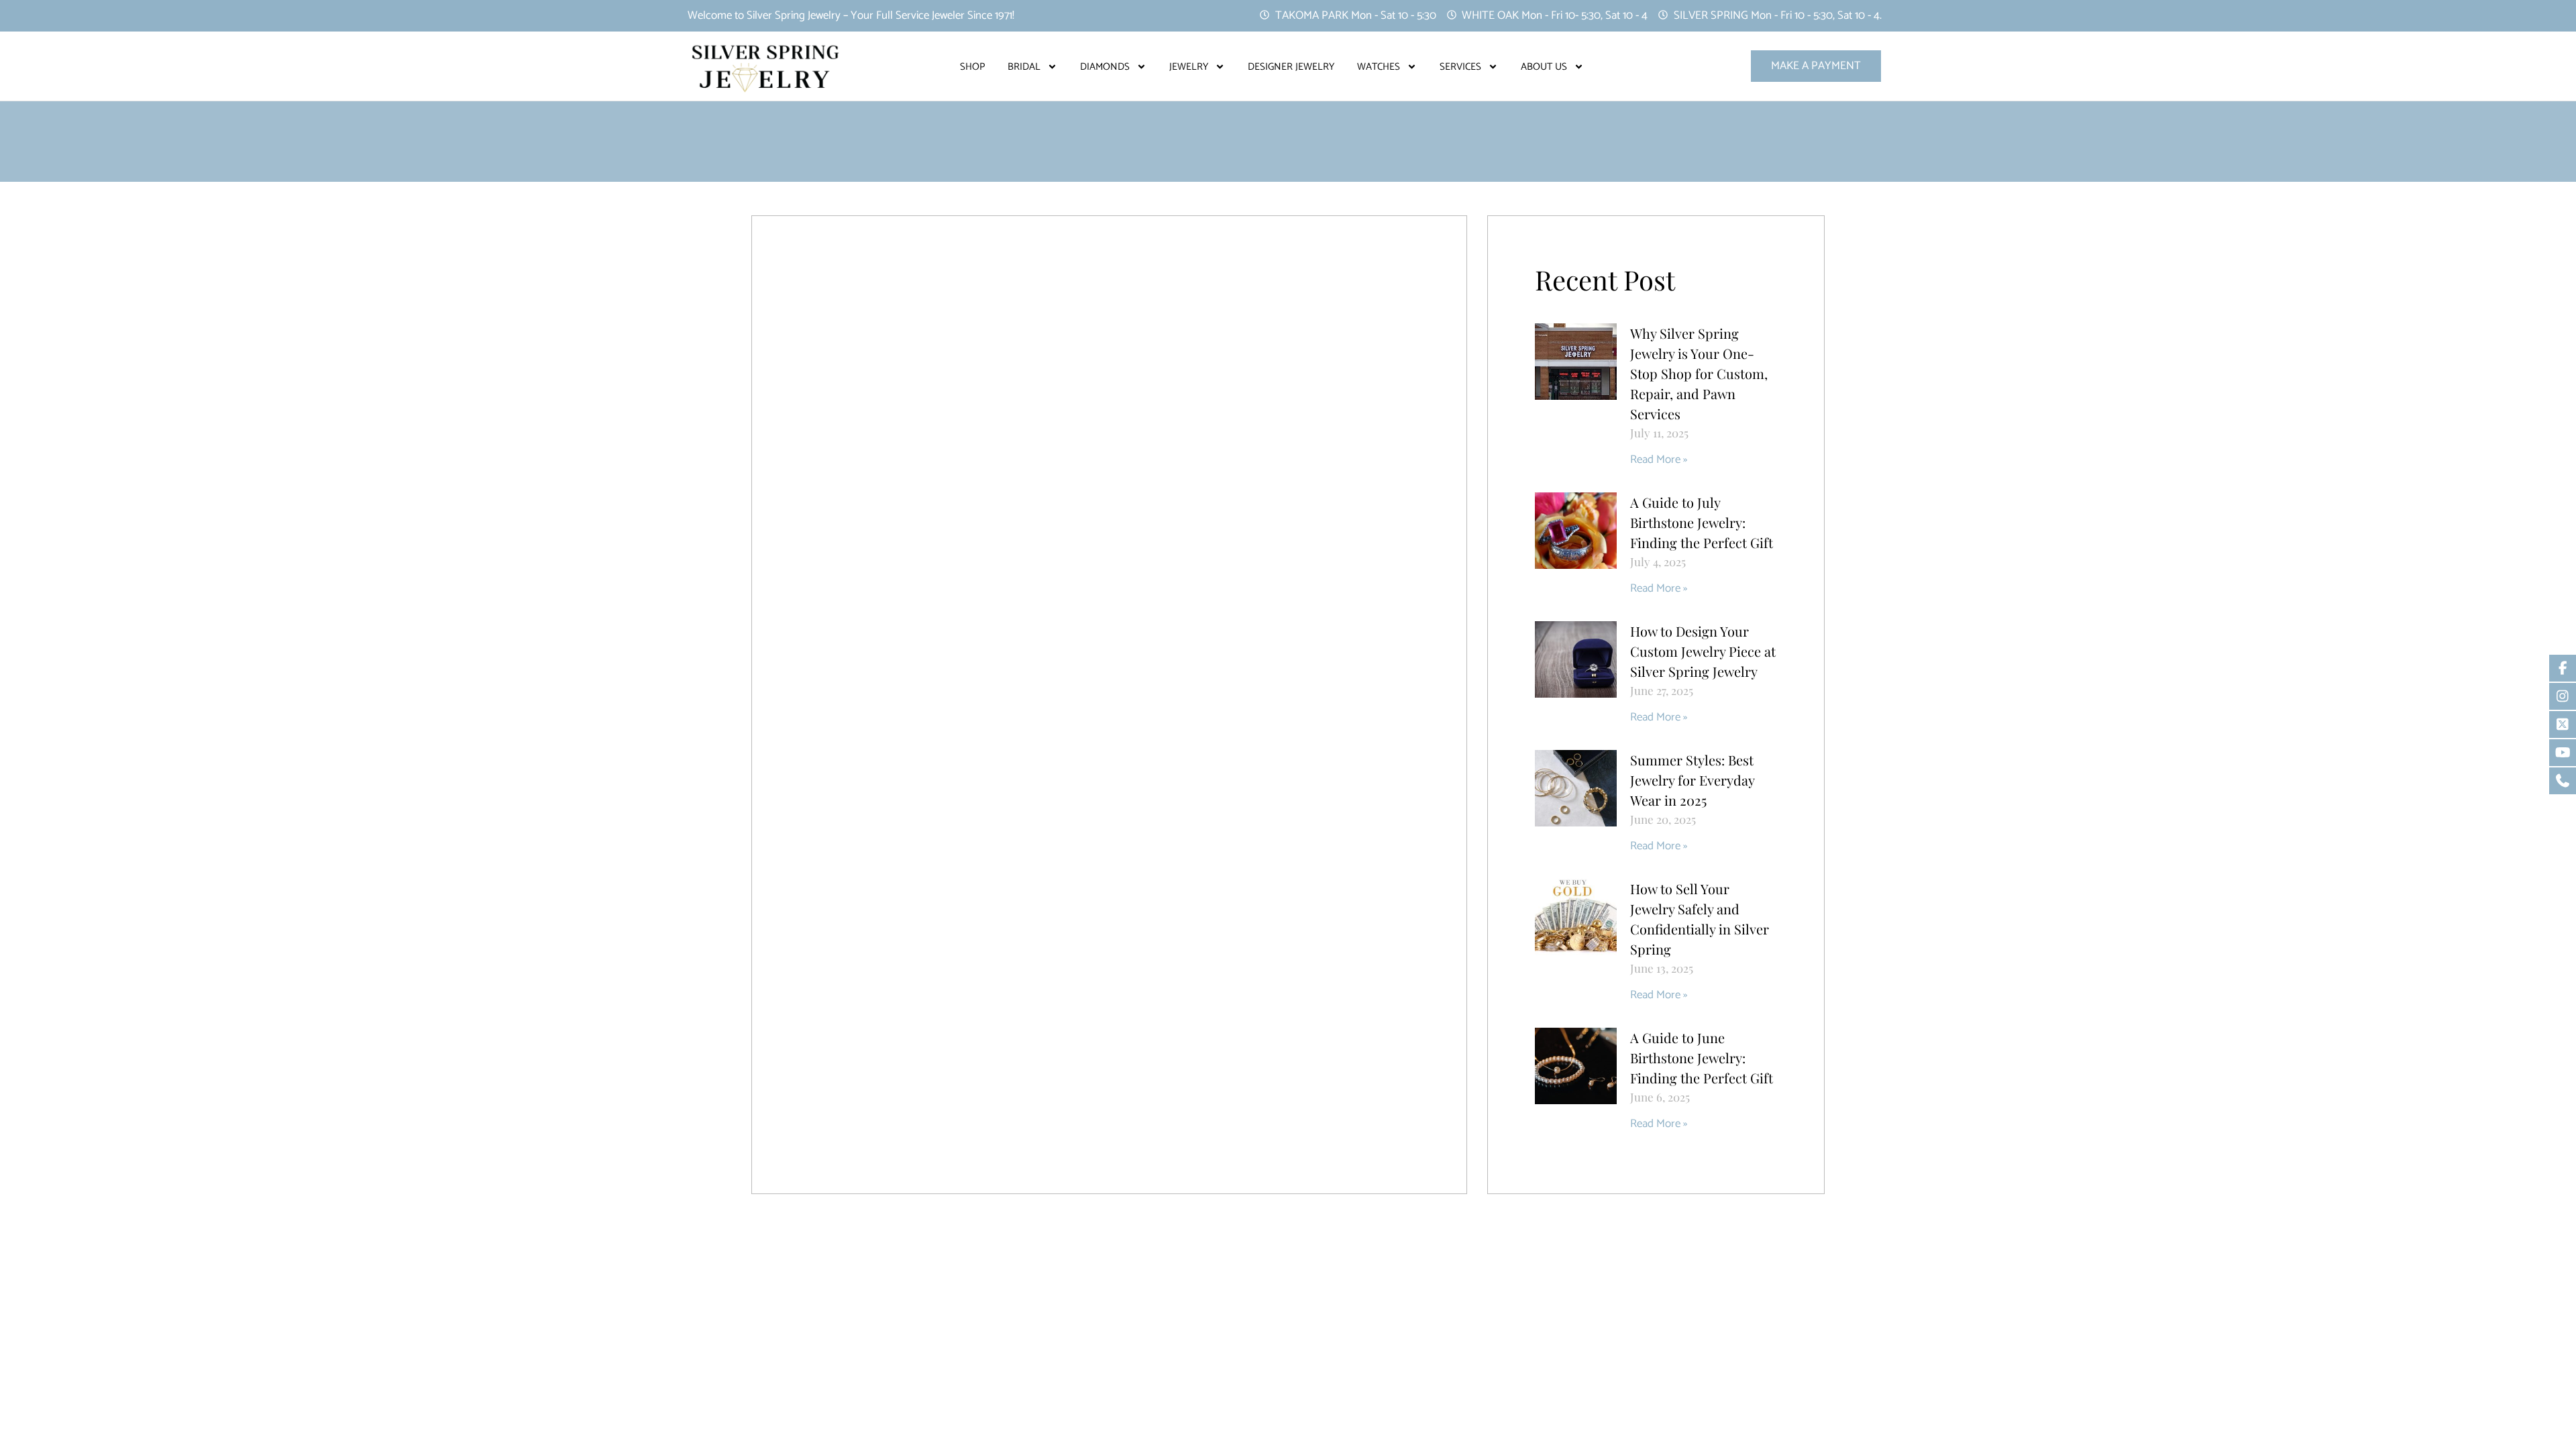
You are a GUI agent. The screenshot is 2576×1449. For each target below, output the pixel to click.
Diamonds (1105, 67)
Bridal (1024, 67)
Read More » (1659, 460)
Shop (972, 67)
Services (1460, 67)
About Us (1544, 67)
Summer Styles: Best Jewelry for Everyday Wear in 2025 (1692, 780)
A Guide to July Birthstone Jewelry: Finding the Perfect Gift (1702, 522)
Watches (1379, 67)
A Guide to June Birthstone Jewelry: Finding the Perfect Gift (1702, 1058)
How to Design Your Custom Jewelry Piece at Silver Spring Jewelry (1703, 651)
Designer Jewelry (1291, 67)
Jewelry (1189, 67)
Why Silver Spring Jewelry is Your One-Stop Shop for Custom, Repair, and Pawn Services (1699, 373)
